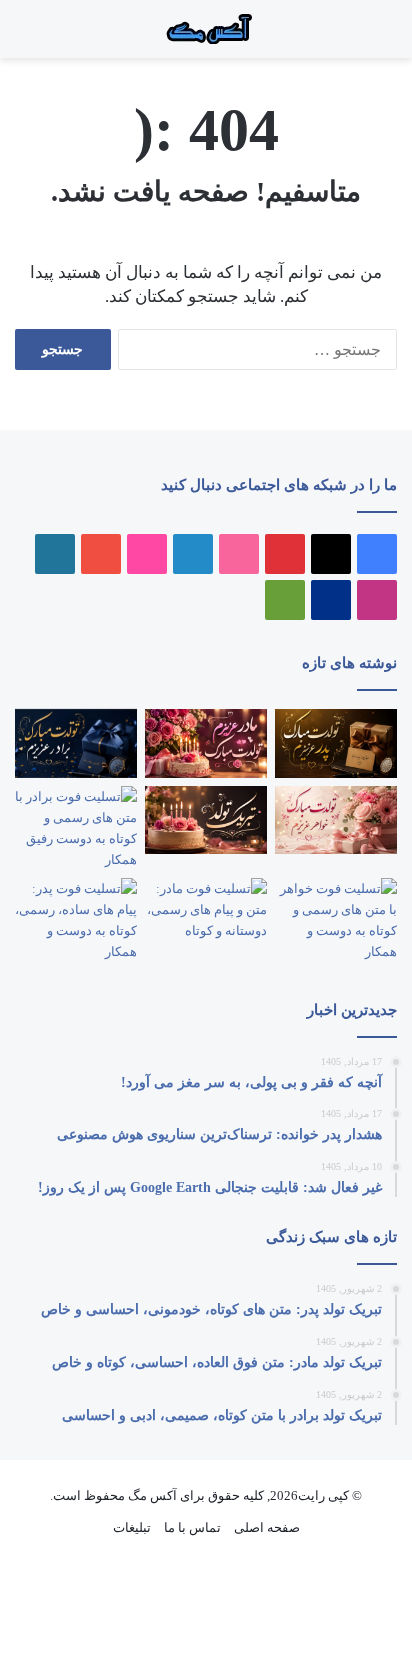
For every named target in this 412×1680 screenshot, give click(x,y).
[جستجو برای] (352, 36)
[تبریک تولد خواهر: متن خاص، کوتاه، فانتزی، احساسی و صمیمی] (336, 820)
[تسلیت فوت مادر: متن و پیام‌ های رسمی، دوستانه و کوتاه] (206, 912)
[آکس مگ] (206, 29)
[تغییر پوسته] (25, 36)
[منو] (372, 36)
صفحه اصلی (267, 1527)
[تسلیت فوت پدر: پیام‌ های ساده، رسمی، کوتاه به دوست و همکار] (76, 920)
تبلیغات (132, 1527)
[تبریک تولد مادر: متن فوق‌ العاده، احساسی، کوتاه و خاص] (206, 743)
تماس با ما (192, 1527)
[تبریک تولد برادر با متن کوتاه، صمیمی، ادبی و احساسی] (76, 743)
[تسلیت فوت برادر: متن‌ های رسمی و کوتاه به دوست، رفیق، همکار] (76, 828)
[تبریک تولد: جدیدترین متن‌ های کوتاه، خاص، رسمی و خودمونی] (206, 820)
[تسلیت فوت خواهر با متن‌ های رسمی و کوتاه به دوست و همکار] (336, 920)
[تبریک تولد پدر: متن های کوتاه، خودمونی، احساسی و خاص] (336, 743)
